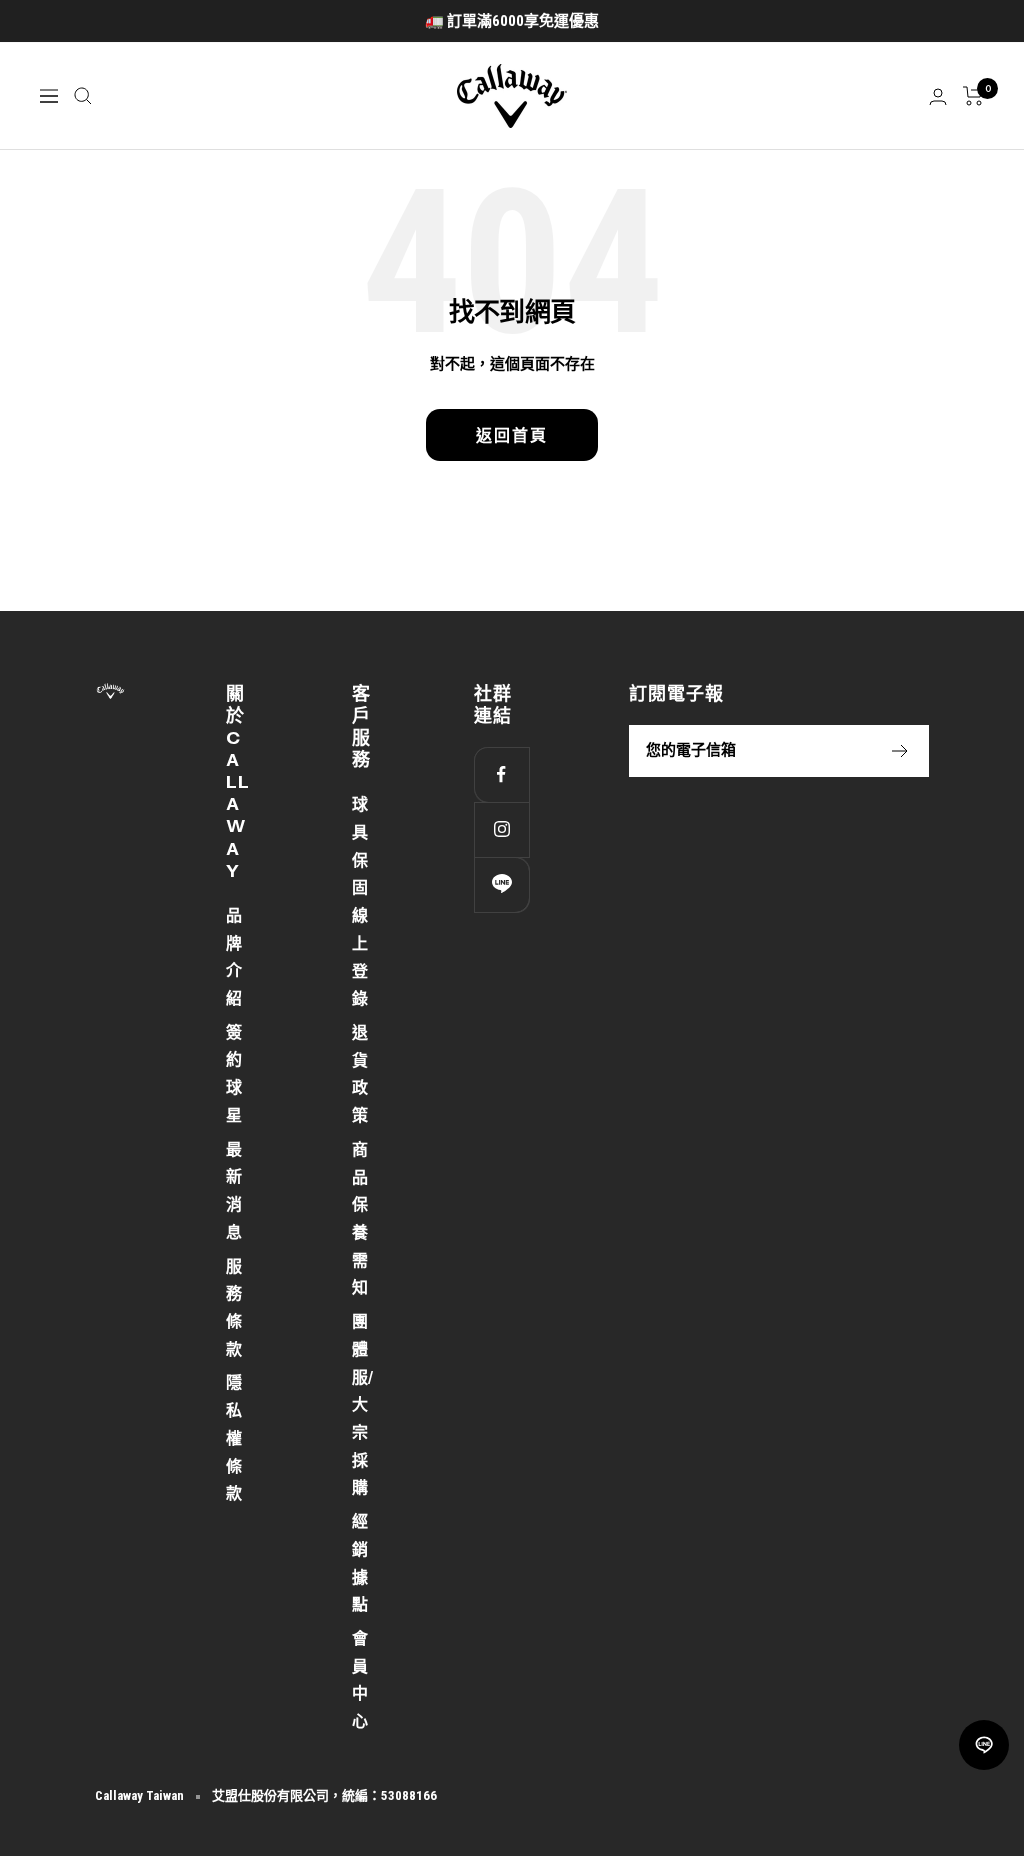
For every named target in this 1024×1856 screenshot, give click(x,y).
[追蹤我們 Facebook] (501, 774)
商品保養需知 (360, 1219)
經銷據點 (360, 1563)
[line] (984, 1745)
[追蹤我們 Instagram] (501, 829)
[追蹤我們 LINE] (501, 884)
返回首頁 (512, 435)
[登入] (938, 96)
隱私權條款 (234, 1438)
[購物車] (973, 96)
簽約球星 (234, 1074)
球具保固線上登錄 (360, 901)
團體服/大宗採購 (362, 1404)
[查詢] (83, 96)
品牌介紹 (234, 957)
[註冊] (900, 751)
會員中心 (360, 1680)
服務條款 (234, 1308)
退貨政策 (360, 1074)
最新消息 (234, 1191)
